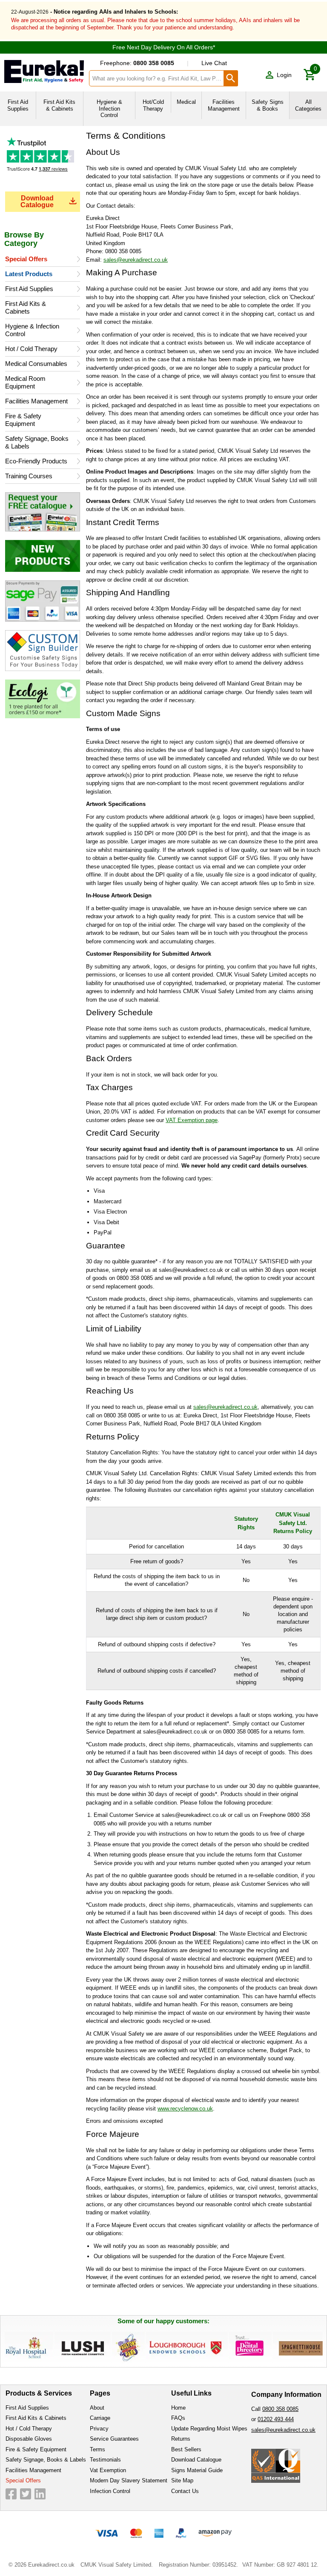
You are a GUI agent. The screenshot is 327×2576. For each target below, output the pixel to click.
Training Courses (29, 476)
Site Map (182, 2480)
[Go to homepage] (44, 71)
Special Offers (26, 259)
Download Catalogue (37, 201)
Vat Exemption (108, 2470)
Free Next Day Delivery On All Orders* (164, 47)
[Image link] (43, 512)
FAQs (178, 2418)
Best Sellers (186, 2449)
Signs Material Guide (197, 2470)
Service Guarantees (114, 2439)
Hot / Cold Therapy (31, 349)
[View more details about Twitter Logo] (26, 2494)
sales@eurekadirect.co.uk (136, 260)
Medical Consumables (36, 364)
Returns (181, 2439)
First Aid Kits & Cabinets (26, 307)
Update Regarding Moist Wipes (209, 2429)
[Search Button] (231, 78)
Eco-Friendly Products (36, 461)
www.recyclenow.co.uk (185, 2109)
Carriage (100, 2418)
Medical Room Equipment (25, 382)
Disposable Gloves (29, 2439)
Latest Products (29, 274)
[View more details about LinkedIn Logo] (40, 2494)
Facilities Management (36, 401)
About (97, 2408)
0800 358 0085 (280, 2409)
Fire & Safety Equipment (23, 420)
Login (284, 75)
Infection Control (110, 2491)
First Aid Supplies (29, 289)
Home (178, 2408)
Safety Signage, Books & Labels (37, 442)
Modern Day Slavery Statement (129, 2480)
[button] (278, 75)
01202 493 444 (276, 2419)
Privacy (99, 2429)
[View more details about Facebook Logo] (11, 2494)
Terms (98, 2449)
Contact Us (185, 2491)
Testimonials (43, 162)
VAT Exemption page (192, 1120)
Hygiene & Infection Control (32, 330)
